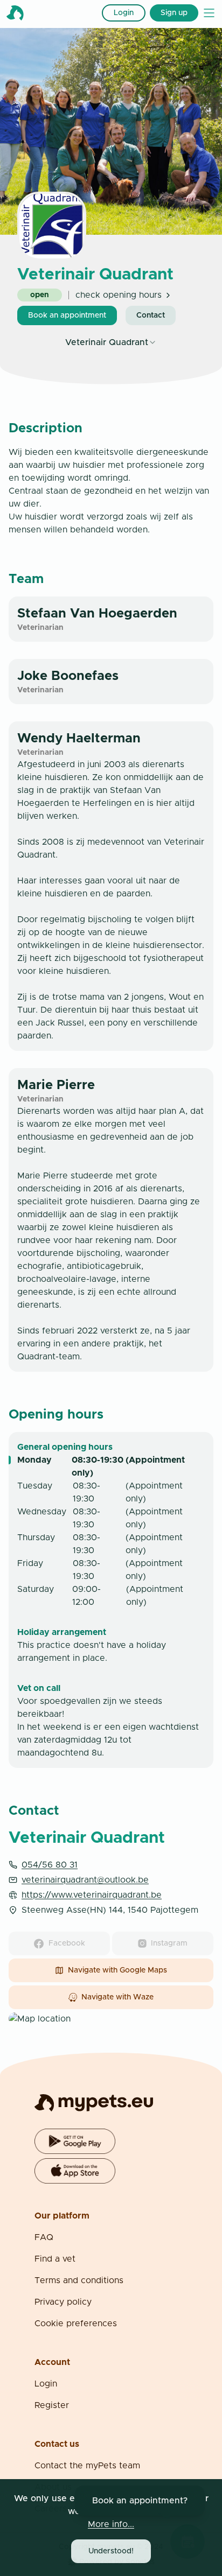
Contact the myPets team (87, 2466)
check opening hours (119, 295)
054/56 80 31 (50, 1865)
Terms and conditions (79, 2280)
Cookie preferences (76, 2324)
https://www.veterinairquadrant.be (92, 1895)
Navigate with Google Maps (117, 1970)
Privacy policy (63, 2302)
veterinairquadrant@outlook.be (85, 1880)
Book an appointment (67, 315)
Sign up (174, 13)
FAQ (44, 2237)
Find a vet (55, 2259)
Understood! (111, 2551)
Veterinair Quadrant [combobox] (107, 342)
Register (52, 2405)
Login (124, 13)
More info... (111, 2524)
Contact (151, 315)
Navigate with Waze (117, 1997)
